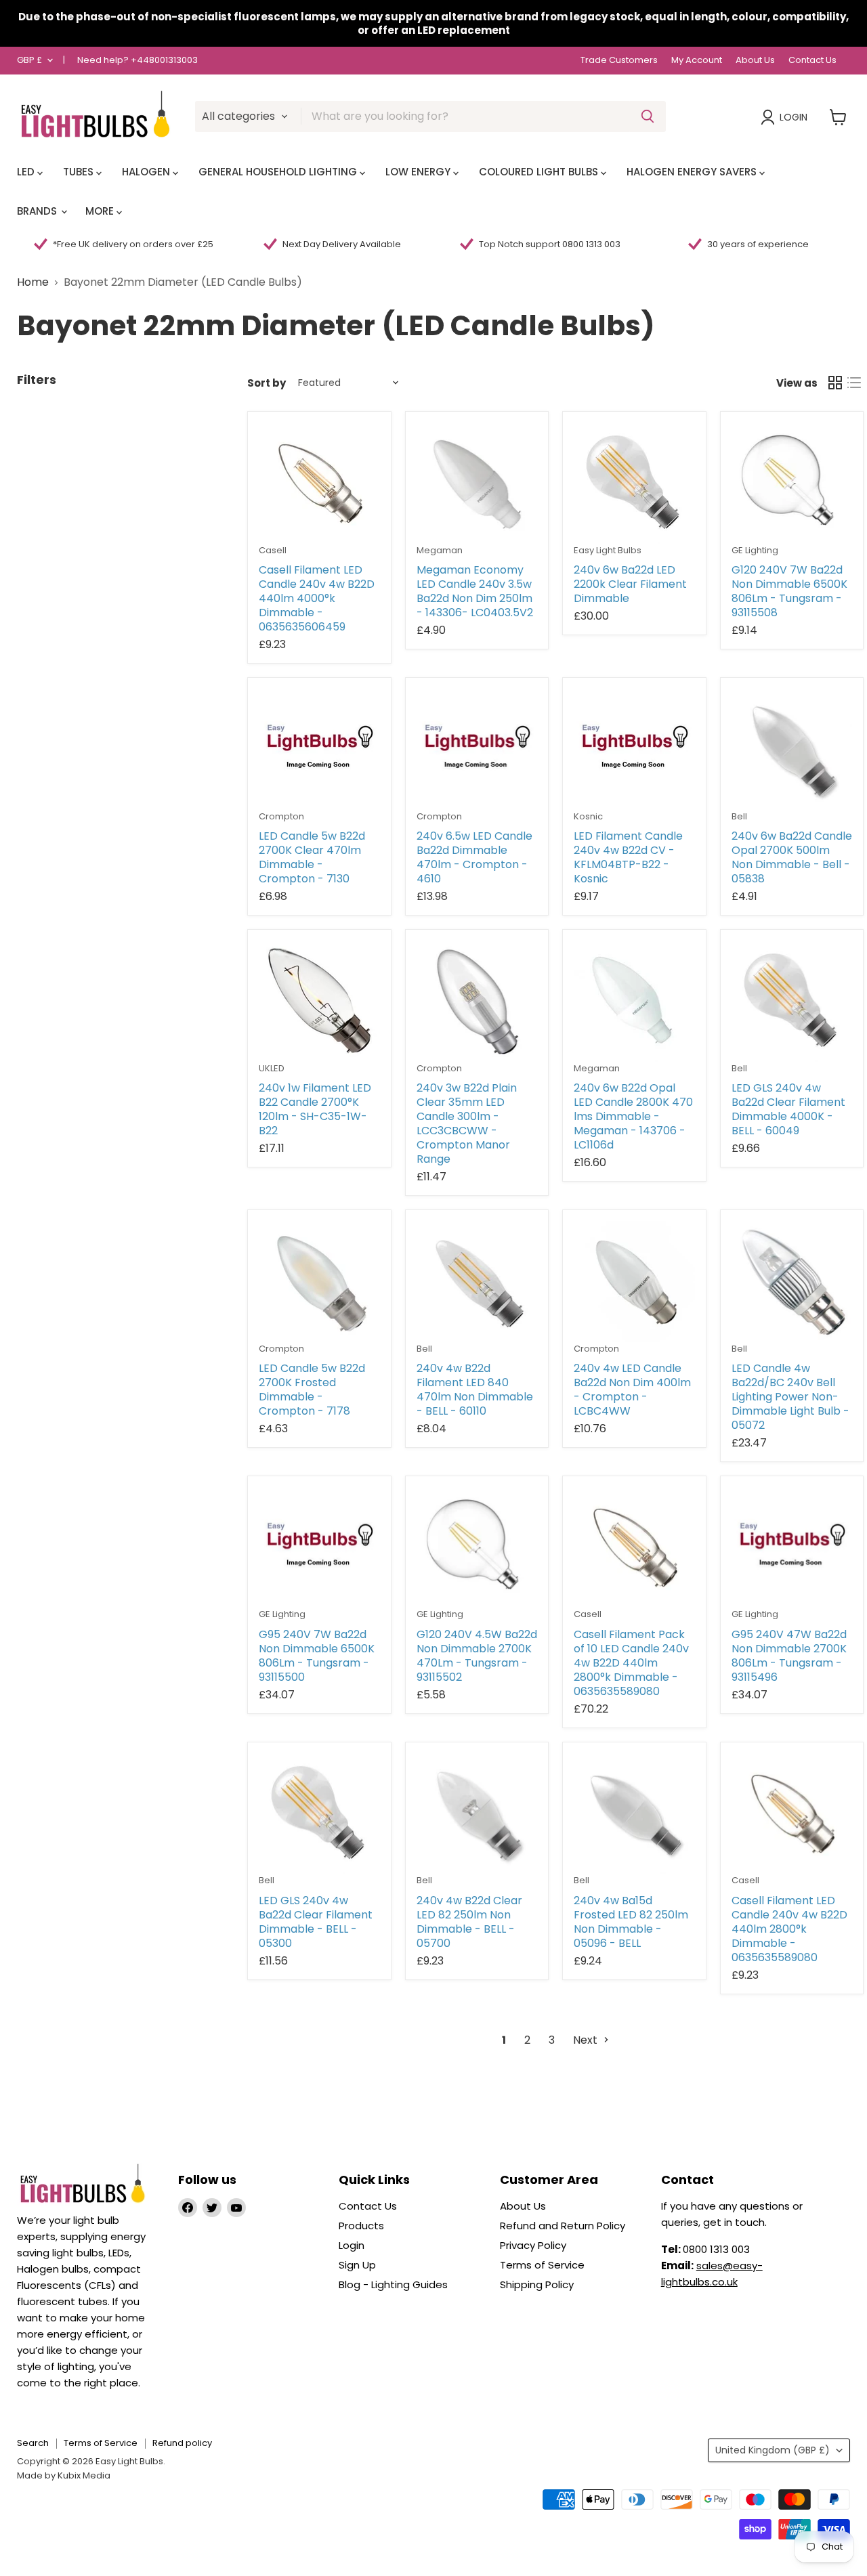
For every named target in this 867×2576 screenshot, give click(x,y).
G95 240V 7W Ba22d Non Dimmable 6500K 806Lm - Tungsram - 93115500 (317, 1656)
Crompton (281, 816)
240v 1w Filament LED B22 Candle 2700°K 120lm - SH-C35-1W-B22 (315, 1109)
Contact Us (812, 61)
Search (33, 2443)
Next (587, 2040)
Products (361, 2226)
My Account (697, 61)
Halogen (147, 172)
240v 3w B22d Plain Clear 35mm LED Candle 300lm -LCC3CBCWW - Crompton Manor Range (467, 1123)
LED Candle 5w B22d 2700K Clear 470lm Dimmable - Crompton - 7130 (312, 857)
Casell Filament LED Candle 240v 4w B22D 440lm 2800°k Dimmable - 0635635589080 (789, 1929)
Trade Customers (619, 61)
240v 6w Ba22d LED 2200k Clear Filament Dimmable (630, 584)
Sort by (267, 383)
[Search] (648, 116)
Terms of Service (542, 2265)
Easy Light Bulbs (608, 550)
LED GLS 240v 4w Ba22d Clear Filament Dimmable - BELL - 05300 (316, 1922)
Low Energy (419, 172)
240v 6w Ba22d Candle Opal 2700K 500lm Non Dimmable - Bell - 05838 (792, 857)
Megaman (440, 550)
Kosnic (588, 816)
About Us (755, 61)
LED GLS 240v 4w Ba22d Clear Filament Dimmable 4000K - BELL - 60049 (788, 1109)
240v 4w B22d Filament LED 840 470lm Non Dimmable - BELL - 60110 (475, 1390)
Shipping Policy (537, 2284)
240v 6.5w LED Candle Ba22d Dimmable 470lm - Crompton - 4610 (474, 857)
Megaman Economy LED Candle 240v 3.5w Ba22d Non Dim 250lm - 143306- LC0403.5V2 (475, 591)
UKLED (272, 1068)
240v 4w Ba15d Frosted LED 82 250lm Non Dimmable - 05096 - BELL (631, 1922)
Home (33, 282)
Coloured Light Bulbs (540, 172)
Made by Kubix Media (64, 2475)
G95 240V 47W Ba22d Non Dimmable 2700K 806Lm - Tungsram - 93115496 (789, 1656)
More (101, 211)
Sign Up (357, 2265)
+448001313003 (164, 60)
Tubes (80, 172)
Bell (739, 816)
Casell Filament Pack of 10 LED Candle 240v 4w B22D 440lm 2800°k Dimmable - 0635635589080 (631, 1663)
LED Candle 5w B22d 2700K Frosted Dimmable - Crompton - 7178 (312, 1390)
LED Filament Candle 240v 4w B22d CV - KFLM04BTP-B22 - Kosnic (628, 857)
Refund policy (182, 2443)
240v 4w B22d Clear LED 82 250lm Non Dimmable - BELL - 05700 (469, 1922)
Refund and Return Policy (563, 2226)
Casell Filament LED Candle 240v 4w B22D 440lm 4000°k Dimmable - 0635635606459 (317, 598)
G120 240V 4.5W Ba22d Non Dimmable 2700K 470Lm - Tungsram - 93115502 (477, 1656)
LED (27, 172)
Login (794, 117)
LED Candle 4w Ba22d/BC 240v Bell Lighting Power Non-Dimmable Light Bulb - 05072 (790, 1397)
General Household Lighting (279, 172)
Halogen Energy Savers (693, 172)
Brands (38, 211)
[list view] (854, 383)
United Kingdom (773, 2450)
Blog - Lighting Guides (393, 2284)
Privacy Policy (533, 2245)
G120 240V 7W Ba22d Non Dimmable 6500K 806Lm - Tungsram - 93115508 (789, 591)
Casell (273, 550)
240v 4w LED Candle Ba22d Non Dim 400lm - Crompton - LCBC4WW (632, 1390)
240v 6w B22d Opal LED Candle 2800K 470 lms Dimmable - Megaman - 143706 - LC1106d (633, 1116)
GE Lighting (755, 550)
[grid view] (835, 383)
